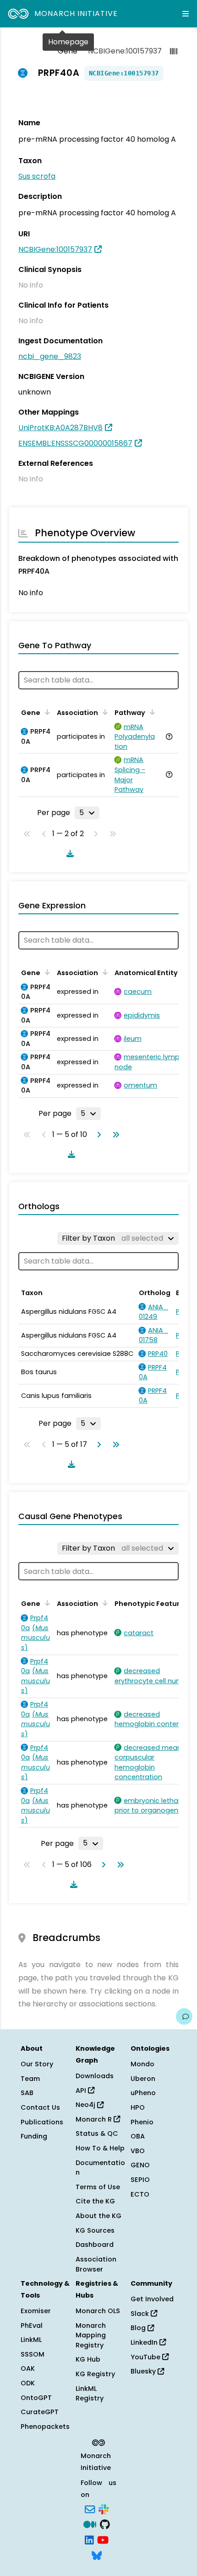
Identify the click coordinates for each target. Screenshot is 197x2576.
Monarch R (95, 2119)
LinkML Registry (90, 2394)
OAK (28, 2368)
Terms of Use (98, 2187)
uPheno (143, 2093)
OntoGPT (36, 2398)
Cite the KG (95, 2201)
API (82, 2091)
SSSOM (33, 2354)
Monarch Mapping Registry (91, 2335)
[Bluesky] (97, 2555)
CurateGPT (40, 2412)
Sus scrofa (37, 176)
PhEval (32, 2325)
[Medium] (90, 2524)
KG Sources (95, 2230)
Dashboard (95, 2245)
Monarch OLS (98, 2311)
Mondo (142, 2064)
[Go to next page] (97, 1135)
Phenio (142, 2122)
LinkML (31, 2340)
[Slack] (104, 2508)
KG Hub (88, 2359)
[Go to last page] (114, 1135)
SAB (27, 2093)
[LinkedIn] (89, 2539)
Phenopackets (45, 2427)
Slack (141, 2314)
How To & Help (100, 2148)
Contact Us (40, 2107)
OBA (138, 2136)
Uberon (143, 2079)
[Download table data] (68, 853)
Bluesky (144, 2371)
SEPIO (140, 2180)
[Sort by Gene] (46, 712)
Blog (139, 2328)
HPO (138, 2107)
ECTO (140, 2194)
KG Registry (95, 2374)
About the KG (98, 2216)
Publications (42, 2122)
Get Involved (152, 2299)
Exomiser (36, 2311)
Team (30, 2079)
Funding (34, 2136)
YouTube (146, 2357)
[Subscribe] (90, 2508)
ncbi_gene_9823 (50, 356)
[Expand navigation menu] (186, 14)
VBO (138, 2151)
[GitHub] (105, 2524)
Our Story (37, 2064)
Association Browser (96, 2264)
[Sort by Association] (104, 712)
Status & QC (97, 2133)
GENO (140, 2165)
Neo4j (86, 2105)
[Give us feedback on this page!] (184, 2016)
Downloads (95, 2076)
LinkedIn (145, 2342)
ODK (28, 2383)
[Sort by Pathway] (151, 712)
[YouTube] (103, 2539)
